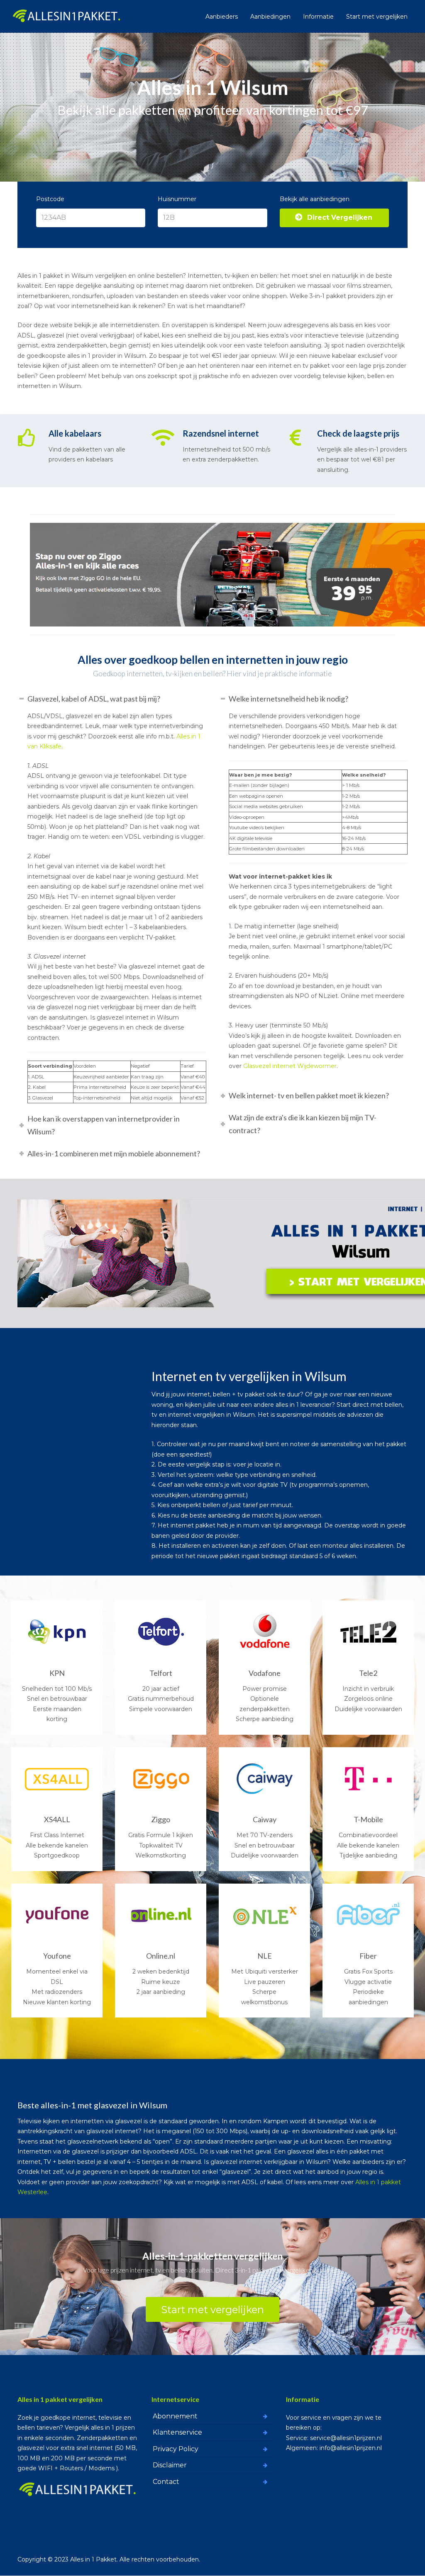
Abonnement (175, 2416)
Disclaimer (170, 2465)
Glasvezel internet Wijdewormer (290, 1066)
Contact (166, 2482)
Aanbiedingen (270, 17)
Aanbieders (222, 17)
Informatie (318, 17)
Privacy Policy (176, 2449)
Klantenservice (177, 2432)
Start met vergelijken (377, 17)
